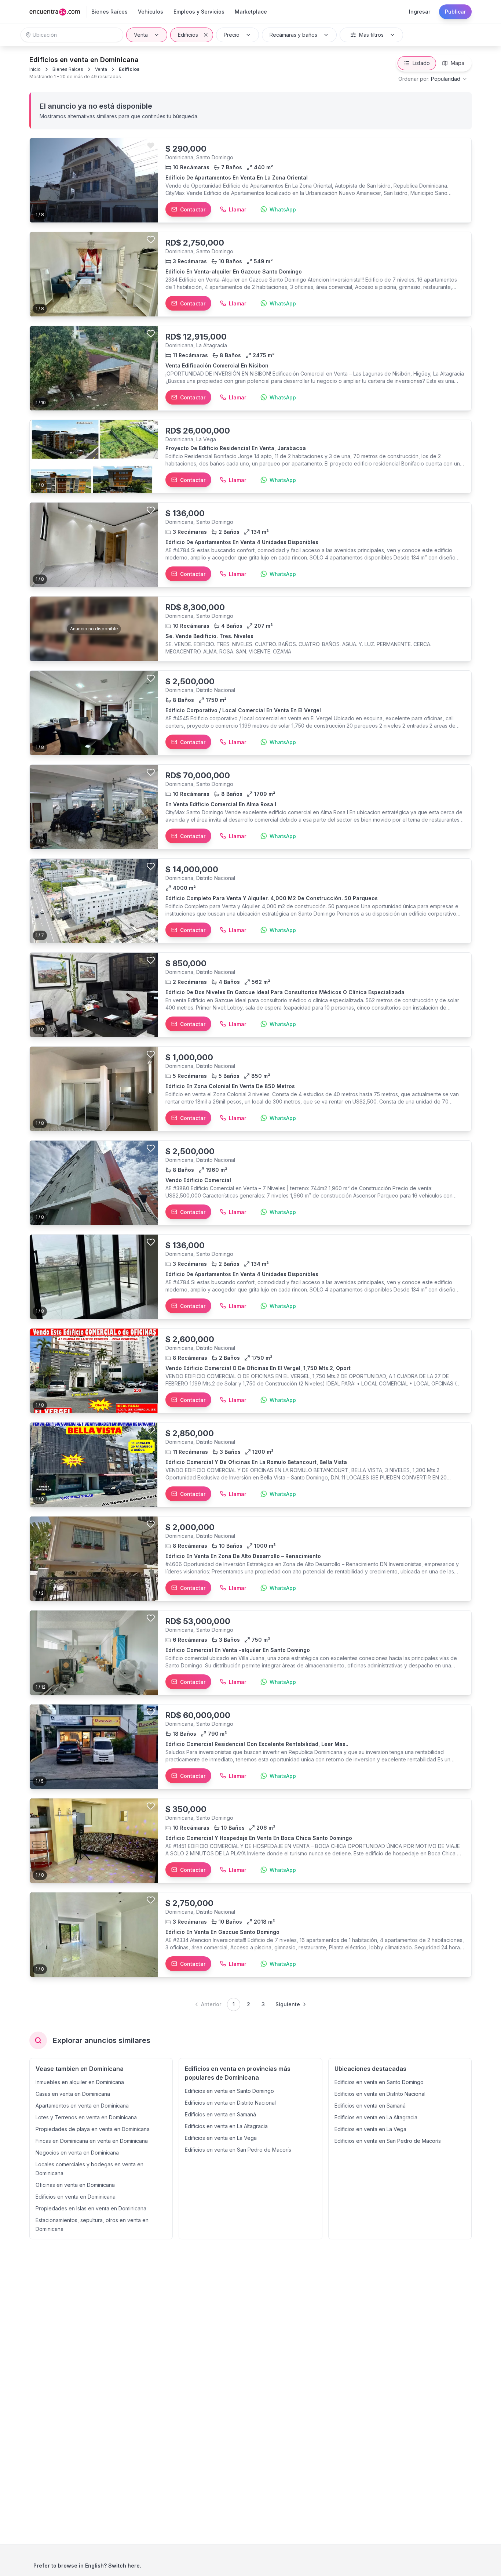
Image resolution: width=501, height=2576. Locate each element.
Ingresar (420, 12)
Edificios (188, 35)
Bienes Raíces (68, 69)
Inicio (35, 69)
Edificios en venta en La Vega (221, 2138)
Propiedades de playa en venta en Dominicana (93, 2129)
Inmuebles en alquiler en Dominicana (80, 2082)
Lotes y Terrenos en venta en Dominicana (86, 2117)
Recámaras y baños (293, 35)
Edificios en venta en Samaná (220, 2114)
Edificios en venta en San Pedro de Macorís (238, 2150)
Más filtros (371, 35)
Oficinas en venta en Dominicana (75, 2185)
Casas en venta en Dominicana (73, 2094)
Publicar (455, 12)
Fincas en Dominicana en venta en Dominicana (92, 2141)
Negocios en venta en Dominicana (77, 2153)
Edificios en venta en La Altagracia (226, 2126)
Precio (232, 35)
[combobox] (433, 79)
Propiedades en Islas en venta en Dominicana (91, 2208)
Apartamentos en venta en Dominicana (82, 2106)
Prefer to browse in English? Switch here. (87, 2566)
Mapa (458, 63)
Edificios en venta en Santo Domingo (229, 2091)
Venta (141, 35)
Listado (421, 63)
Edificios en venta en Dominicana (76, 2197)
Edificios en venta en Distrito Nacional (230, 2103)
